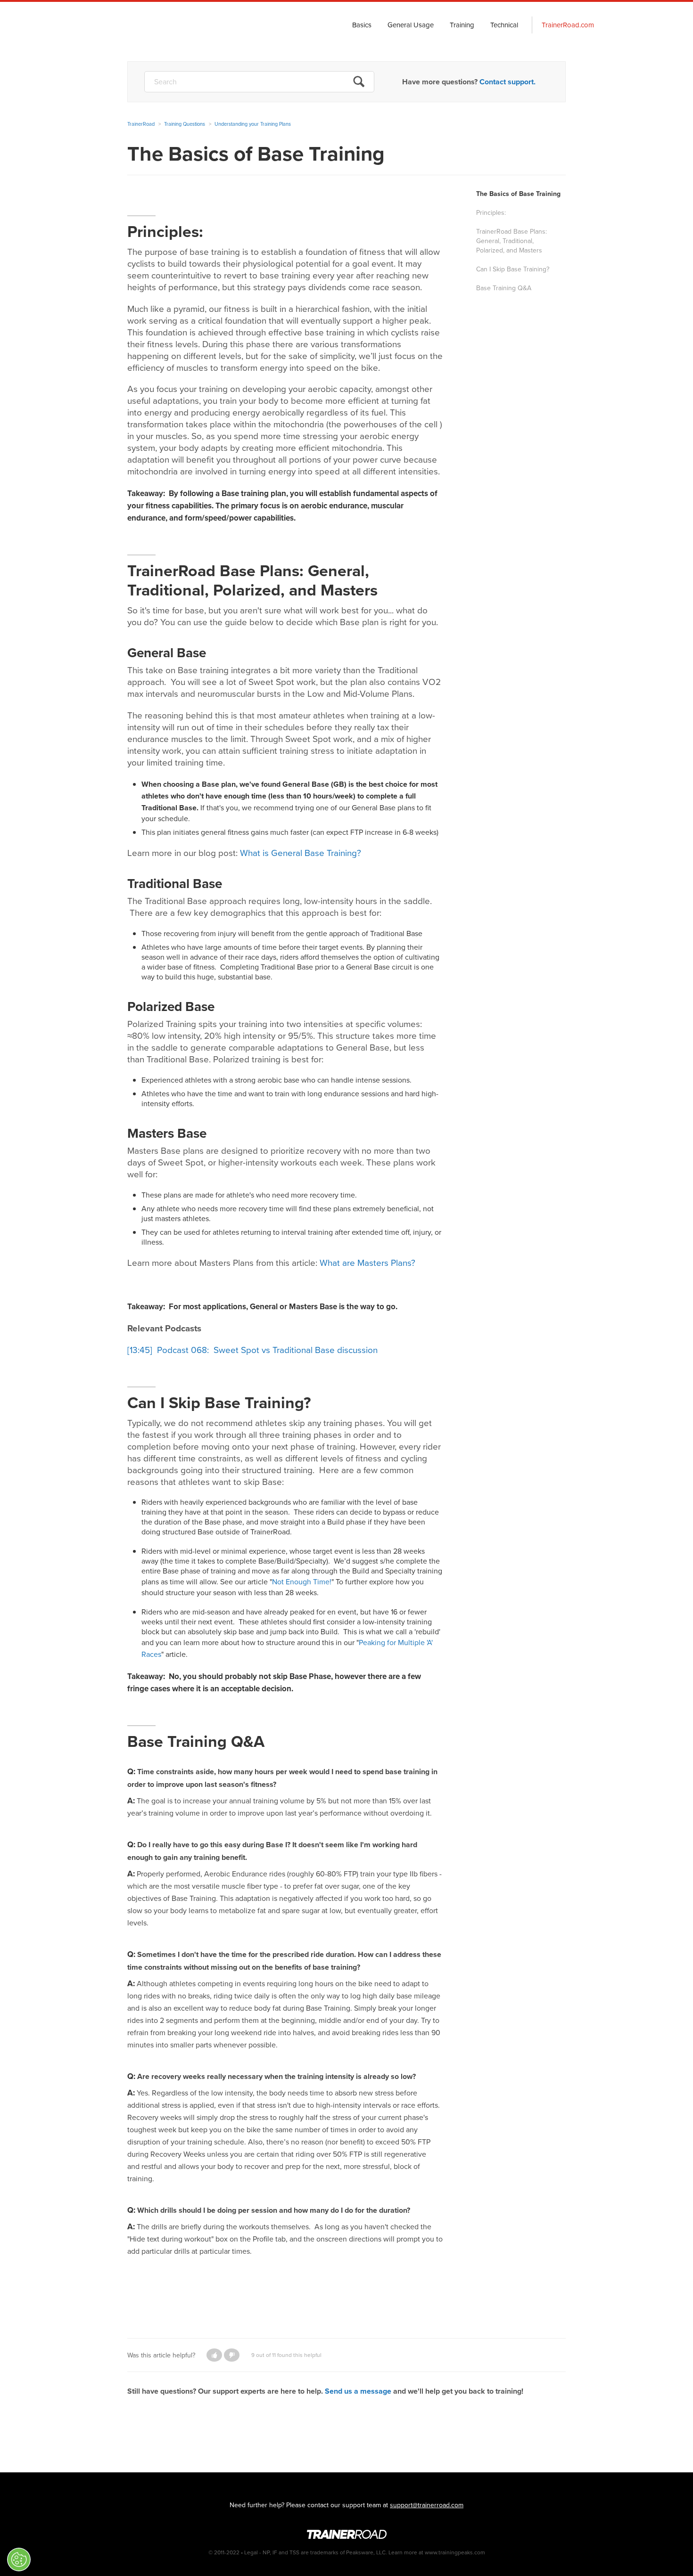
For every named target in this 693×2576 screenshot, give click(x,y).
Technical (504, 25)
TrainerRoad (144, 25)
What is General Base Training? (301, 853)
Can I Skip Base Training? (513, 269)
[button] (214, 2355)
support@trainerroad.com (427, 2505)
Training (462, 25)
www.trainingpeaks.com (455, 2552)
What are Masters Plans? (367, 1263)
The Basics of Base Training (518, 194)
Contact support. (507, 82)
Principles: (491, 213)
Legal (251, 2552)
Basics (362, 25)
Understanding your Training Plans (253, 124)
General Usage (411, 25)
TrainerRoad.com (568, 25)
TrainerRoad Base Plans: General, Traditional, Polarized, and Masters (511, 241)
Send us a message (358, 2391)
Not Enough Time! (302, 1582)
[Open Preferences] (19, 2560)
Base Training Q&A (504, 288)
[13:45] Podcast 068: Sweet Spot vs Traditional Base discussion (252, 1350)
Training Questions (185, 124)
